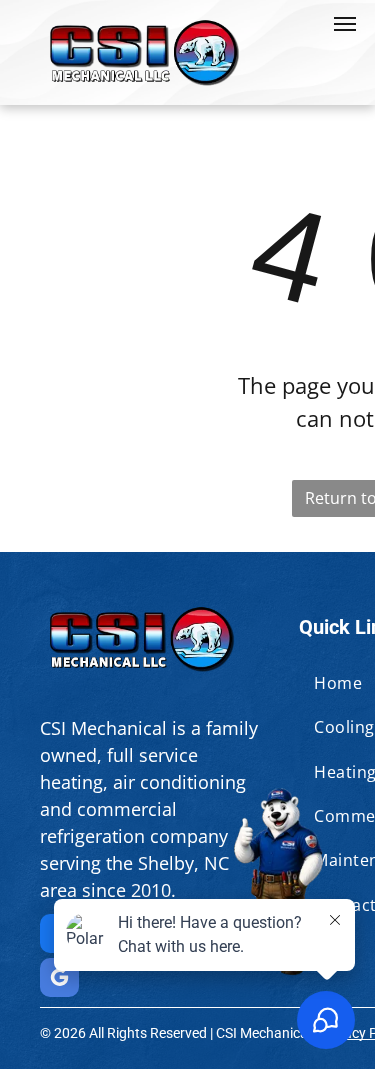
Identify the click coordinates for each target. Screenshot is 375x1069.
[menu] (345, 24)
